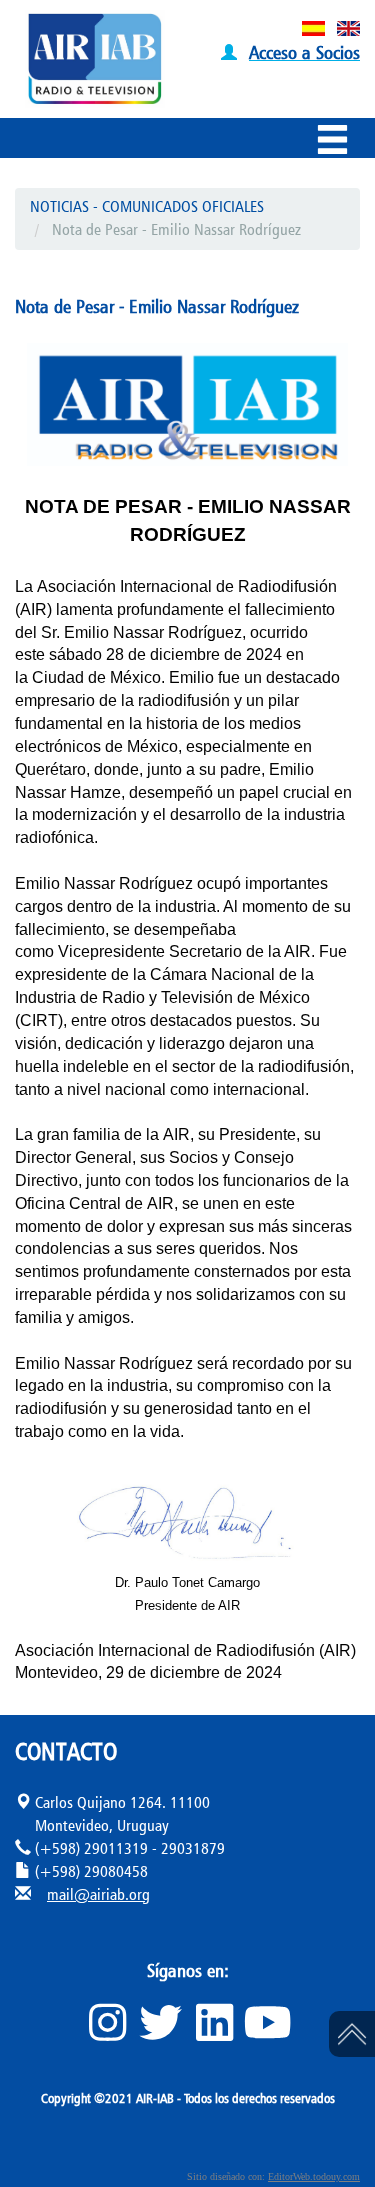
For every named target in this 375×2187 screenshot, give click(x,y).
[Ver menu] (337, 143)
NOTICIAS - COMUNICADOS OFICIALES (147, 206)
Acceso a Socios (304, 52)
